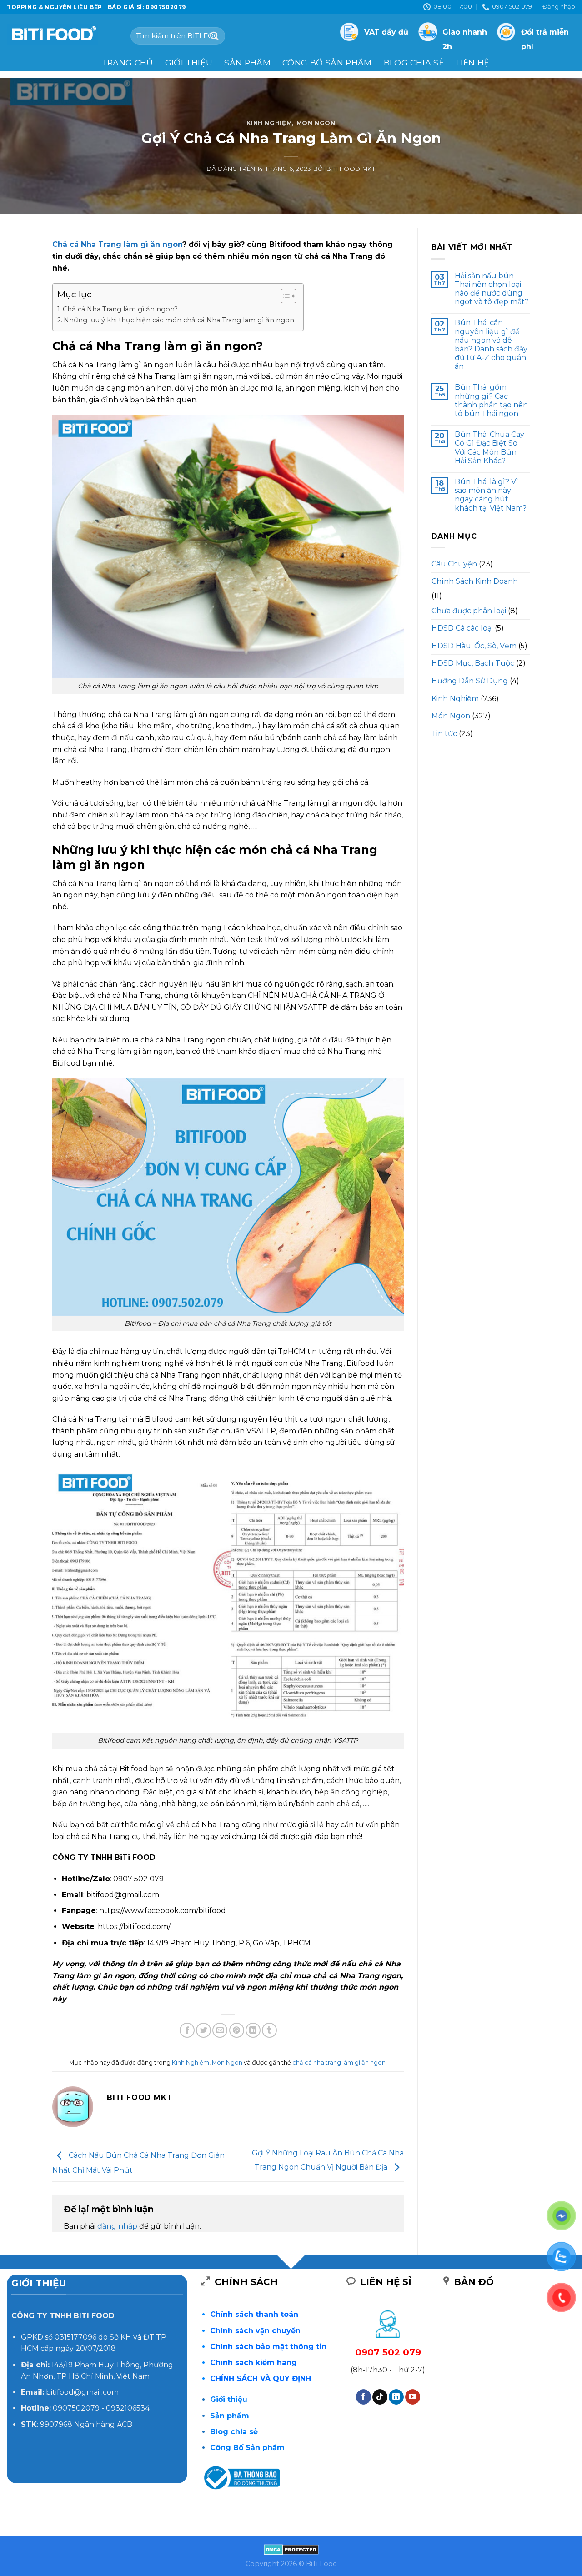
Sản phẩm (247, 63)
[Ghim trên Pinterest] (237, 2030)
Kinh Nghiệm (269, 123)
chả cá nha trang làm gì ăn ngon (339, 2062)
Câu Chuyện (454, 564)
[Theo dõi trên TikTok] (380, 2397)
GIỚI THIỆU (189, 63)
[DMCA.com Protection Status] (291, 2549)
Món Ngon (316, 123)
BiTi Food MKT (351, 169)
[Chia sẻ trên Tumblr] (269, 2030)
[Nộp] (215, 36)
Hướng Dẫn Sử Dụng (470, 681)
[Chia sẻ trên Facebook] (187, 2030)
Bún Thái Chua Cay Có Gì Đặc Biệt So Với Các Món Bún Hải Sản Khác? (489, 448)
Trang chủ (128, 63)
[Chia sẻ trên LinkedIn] (253, 2030)
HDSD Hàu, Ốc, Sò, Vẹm (474, 646)
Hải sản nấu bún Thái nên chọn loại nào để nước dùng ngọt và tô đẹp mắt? (492, 289)
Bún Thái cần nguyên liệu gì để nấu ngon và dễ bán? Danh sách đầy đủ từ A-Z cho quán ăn (491, 344)
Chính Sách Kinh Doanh (475, 581)
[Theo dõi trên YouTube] (413, 2397)
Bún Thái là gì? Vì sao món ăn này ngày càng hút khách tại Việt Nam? (491, 495)
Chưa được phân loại (469, 611)
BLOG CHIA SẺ (414, 63)
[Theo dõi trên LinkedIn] (396, 2397)
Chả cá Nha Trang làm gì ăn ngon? (120, 309)
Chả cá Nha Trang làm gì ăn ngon (117, 244)
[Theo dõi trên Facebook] (364, 2397)
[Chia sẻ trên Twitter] (203, 2030)
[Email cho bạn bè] (220, 2030)
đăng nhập (117, 2226)
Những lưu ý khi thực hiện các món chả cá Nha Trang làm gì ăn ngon (179, 320)
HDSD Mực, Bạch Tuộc (473, 663)
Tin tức (444, 734)
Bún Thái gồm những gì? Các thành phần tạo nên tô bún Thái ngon (491, 400)
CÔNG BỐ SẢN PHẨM (327, 63)
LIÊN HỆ (473, 63)
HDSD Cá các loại (462, 628)
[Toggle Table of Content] (284, 296)
